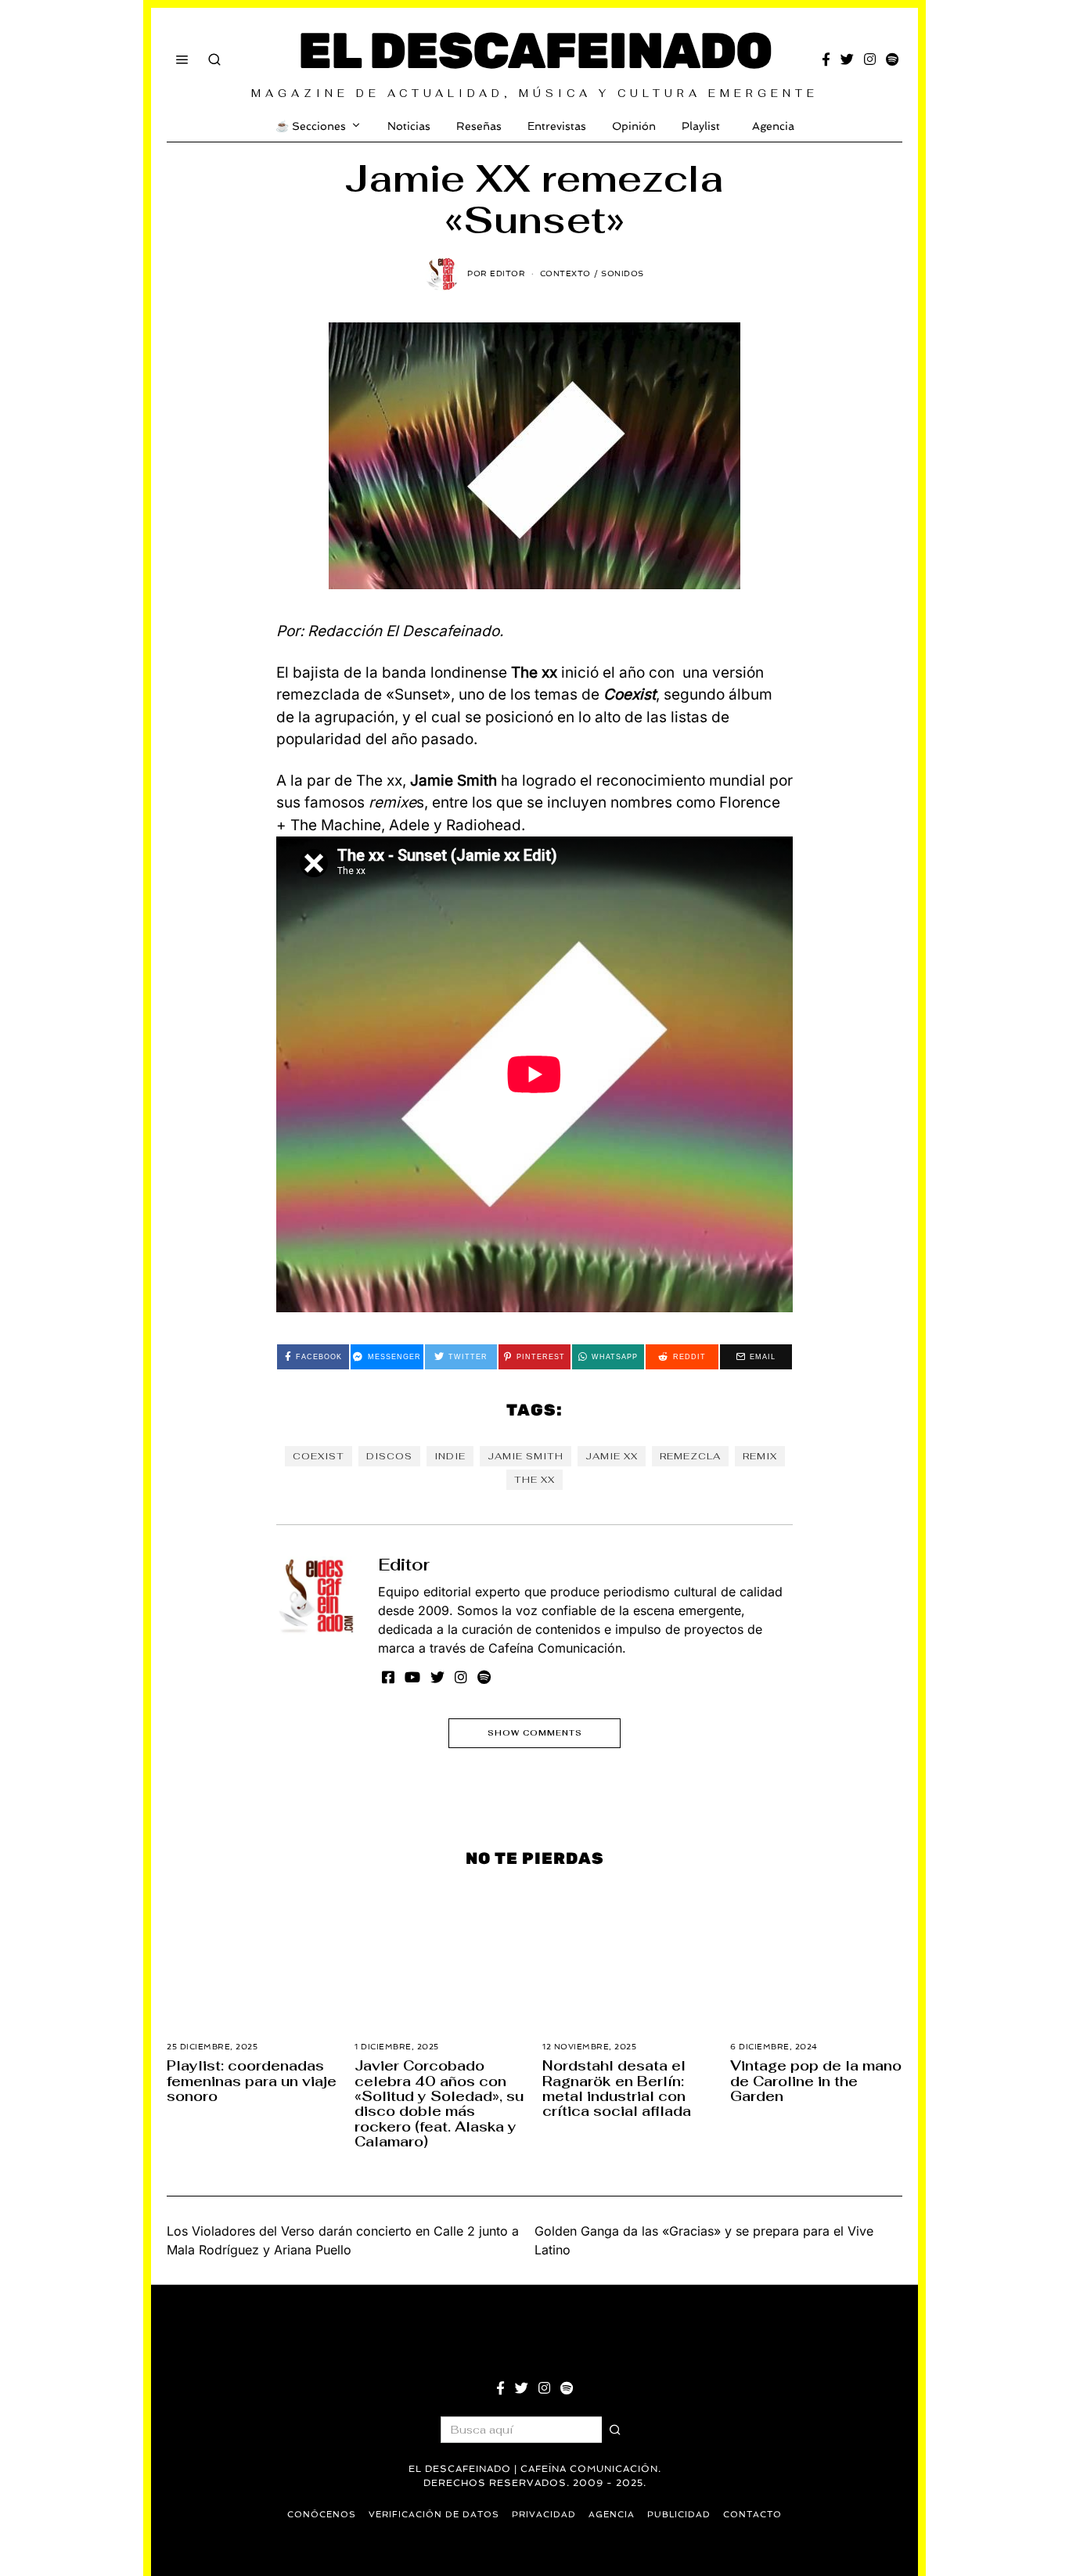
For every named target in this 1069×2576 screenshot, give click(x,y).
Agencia (773, 126)
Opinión (634, 126)
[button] (615, 2430)
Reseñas (479, 126)
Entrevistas (557, 126)
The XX (534, 1480)
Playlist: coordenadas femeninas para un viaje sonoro (252, 2081)
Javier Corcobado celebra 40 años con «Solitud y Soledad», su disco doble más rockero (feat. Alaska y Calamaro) (439, 2103)
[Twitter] (847, 59)
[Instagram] (870, 59)
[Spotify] (892, 59)
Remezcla (690, 1456)
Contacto (752, 2515)
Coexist (319, 1456)
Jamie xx (612, 1456)
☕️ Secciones (311, 126)
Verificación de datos (434, 2515)
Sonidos (623, 273)
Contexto (565, 273)
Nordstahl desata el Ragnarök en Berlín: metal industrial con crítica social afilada (617, 2088)
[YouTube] (412, 1677)
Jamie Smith (526, 1456)
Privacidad (544, 2515)
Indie (450, 1456)
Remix (760, 1456)
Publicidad (679, 2515)
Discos (389, 1456)
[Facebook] (826, 59)
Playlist (701, 126)
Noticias (409, 126)
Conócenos (322, 2515)
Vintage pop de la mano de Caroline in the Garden (816, 2081)
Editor (404, 1565)
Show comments (535, 1733)
